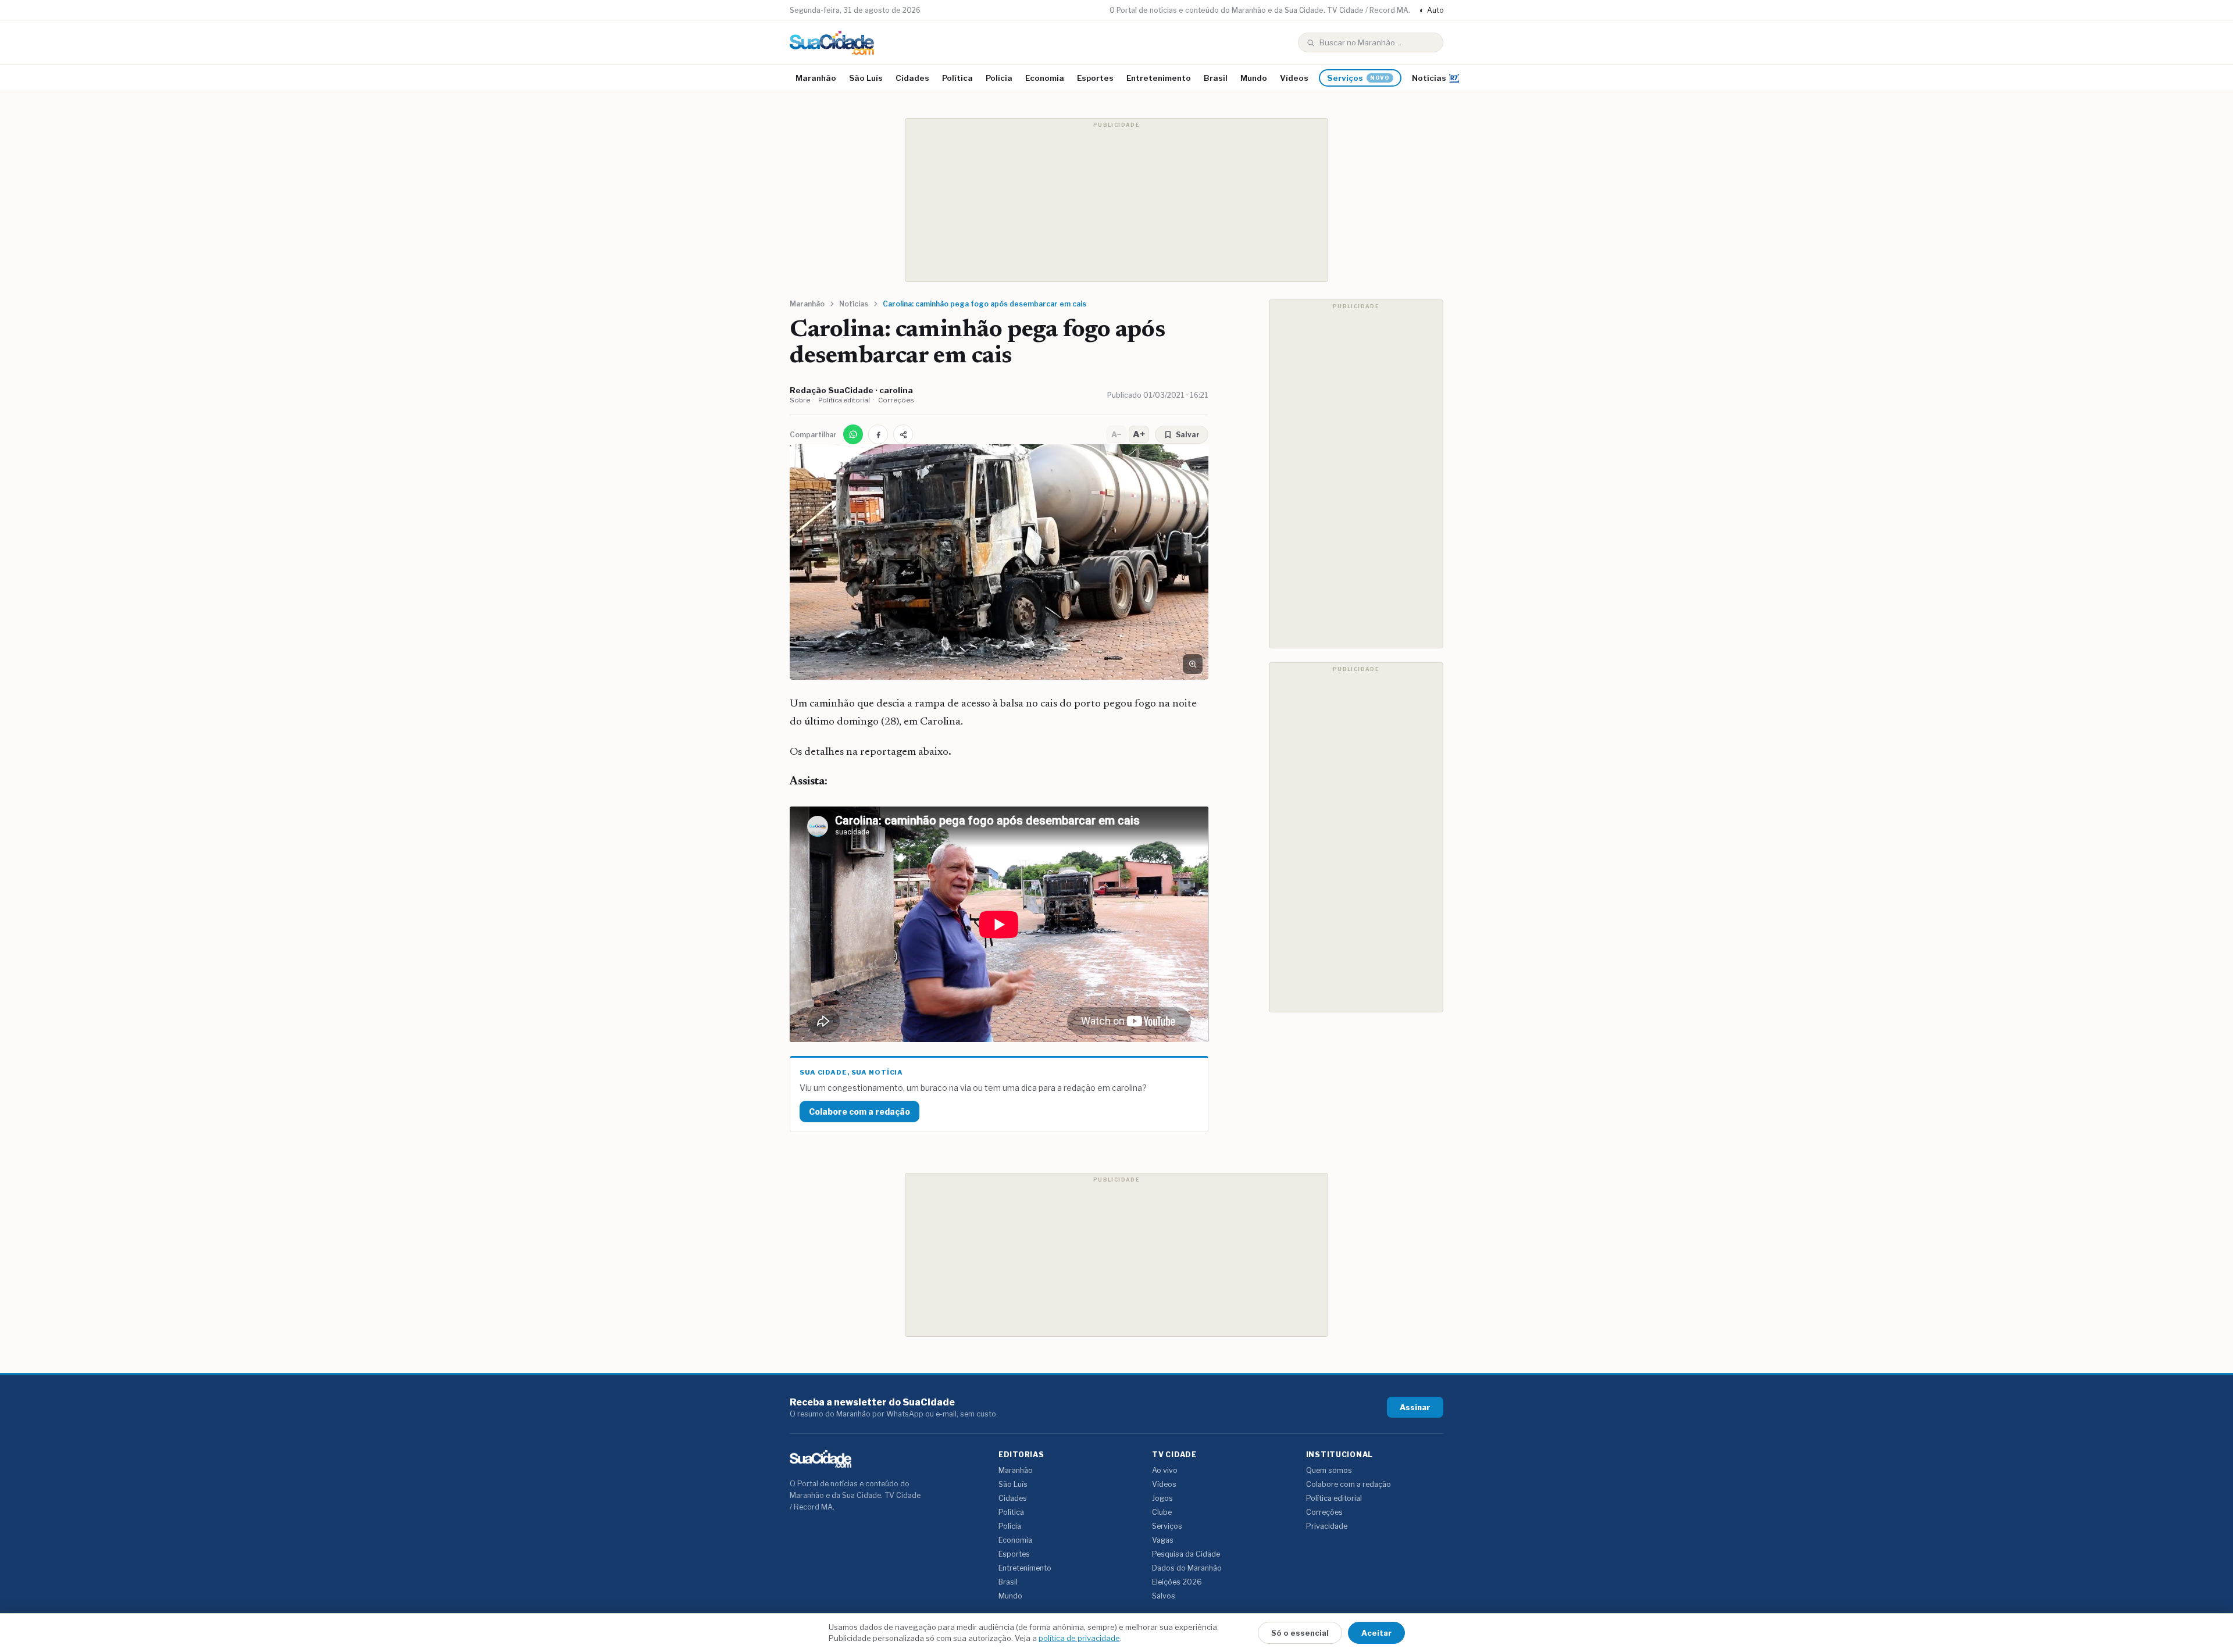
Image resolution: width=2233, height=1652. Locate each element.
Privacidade (1327, 1526)
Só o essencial (1300, 1633)
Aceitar (1376, 1633)
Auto (1431, 10)
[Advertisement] (1116, 200)
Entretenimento (1159, 78)
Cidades (912, 78)
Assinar (1415, 1407)
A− (1116, 434)
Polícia (999, 78)
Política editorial (844, 400)
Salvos (1164, 1596)
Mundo (1254, 78)
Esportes (1095, 78)
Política (957, 78)
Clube (1162, 1512)
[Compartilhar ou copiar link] (903, 434)
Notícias (1429, 78)
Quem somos (1329, 1470)
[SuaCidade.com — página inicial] (832, 43)
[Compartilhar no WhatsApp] (853, 434)
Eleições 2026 (1177, 1582)
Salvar (1188, 435)
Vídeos (1294, 78)
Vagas (1163, 1540)
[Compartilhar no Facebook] (878, 434)
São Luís (866, 78)
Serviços (1358, 78)
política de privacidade (1079, 1638)
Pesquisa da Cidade (1186, 1554)
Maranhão (816, 78)
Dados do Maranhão (1187, 1568)
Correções (896, 400)
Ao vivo (1165, 1470)
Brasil (1216, 78)
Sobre (800, 400)
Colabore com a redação (859, 1112)
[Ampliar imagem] (1193, 664)
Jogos (1162, 1498)
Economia (1045, 78)
